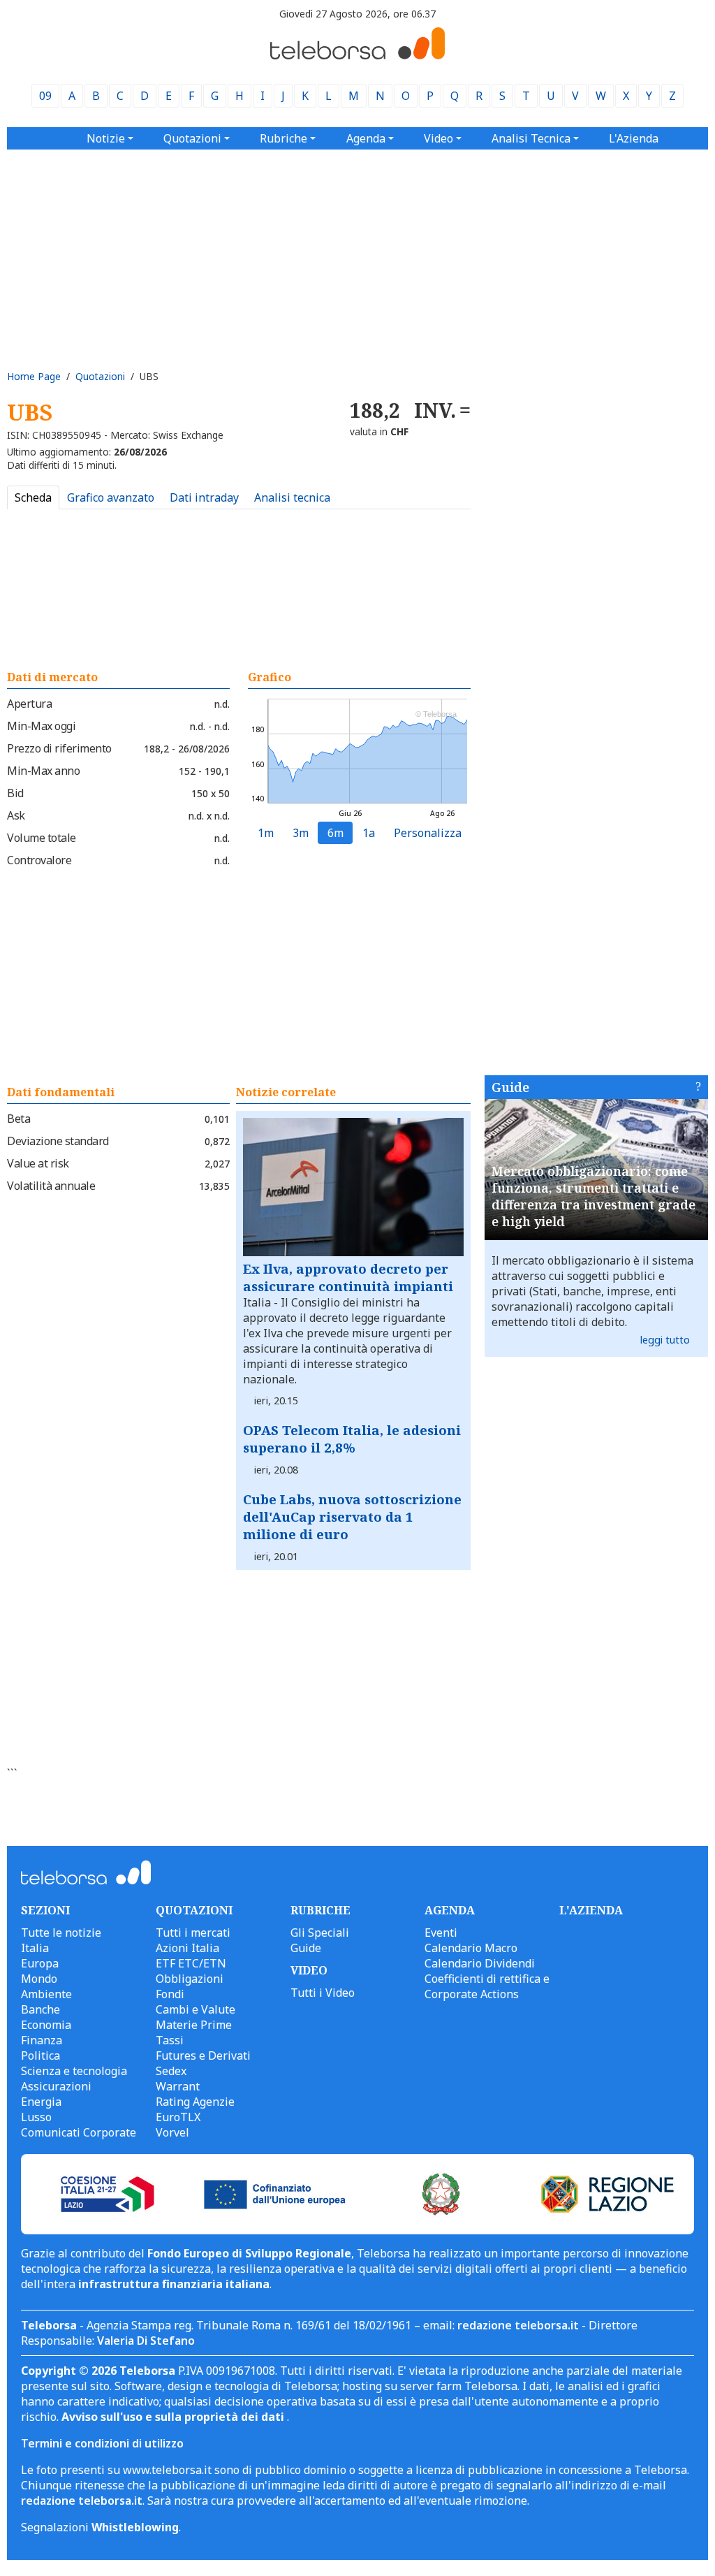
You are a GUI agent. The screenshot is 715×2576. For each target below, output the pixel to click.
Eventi (441, 1933)
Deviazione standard (58, 1141)
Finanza (42, 2040)
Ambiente (46, 1994)
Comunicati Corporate (79, 2132)
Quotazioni (100, 376)
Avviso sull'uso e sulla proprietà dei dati (174, 2417)
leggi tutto (665, 1340)
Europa (40, 1963)
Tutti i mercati (193, 1933)
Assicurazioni (56, 2086)
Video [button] (438, 138)
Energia (41, 2102)
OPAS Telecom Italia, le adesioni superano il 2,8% (352, 1439)
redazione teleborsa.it (518, 2325)
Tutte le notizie (61, 1933)
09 (45, 96)
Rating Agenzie (195, 2102)
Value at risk (38, 1163)
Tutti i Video (323, 1993)
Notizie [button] (106, 138)
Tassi (170, 2040)
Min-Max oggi (41, 726)
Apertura (29, 704)
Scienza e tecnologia (74, 2071)
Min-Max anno (43, 771)
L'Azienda (634, 138)
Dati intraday (204, 497)
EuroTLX (178, 2117)
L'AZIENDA (591, 1910)
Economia (46, 2025)
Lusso (36, 2117)
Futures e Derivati (203, 2055)
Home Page (34, 376)
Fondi (170, 1994)
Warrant (178, 2086)
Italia (35, 1948)
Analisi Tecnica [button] (531, 138)
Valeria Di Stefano (146, 2341)
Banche (40, 2009)
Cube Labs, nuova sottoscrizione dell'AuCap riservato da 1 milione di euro (352, 1516)
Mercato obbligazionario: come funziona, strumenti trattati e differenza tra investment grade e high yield (594, 1196)
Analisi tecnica (292, 497)
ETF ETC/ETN (191, 1963)
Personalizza (428, 833)
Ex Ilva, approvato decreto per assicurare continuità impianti (348, 1277)
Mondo (39, 1979)
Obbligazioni (190, 1979)
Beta (19, 1119)
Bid (15, 793)
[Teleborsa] (357, 55)
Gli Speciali (320, 1933)
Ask (16, 815)
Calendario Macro (471, 1948)
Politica (40, 2055)
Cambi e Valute (196, 2009)
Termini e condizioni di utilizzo (102, 2443)
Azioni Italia (187, 1948)
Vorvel (172, 2132)
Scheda (33, 497)
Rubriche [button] (283, 138)
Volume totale (42, 838)
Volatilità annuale (51, 1186)
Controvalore (39, 860)
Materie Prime (194, 2025)
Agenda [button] (366, 138)
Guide (510, 1087)
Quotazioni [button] (192, 138)
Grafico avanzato (111, 497)
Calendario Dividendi (480, 1963)
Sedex (171, 2071)
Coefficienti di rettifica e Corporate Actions (487, 1986)
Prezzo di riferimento (59, 748)
